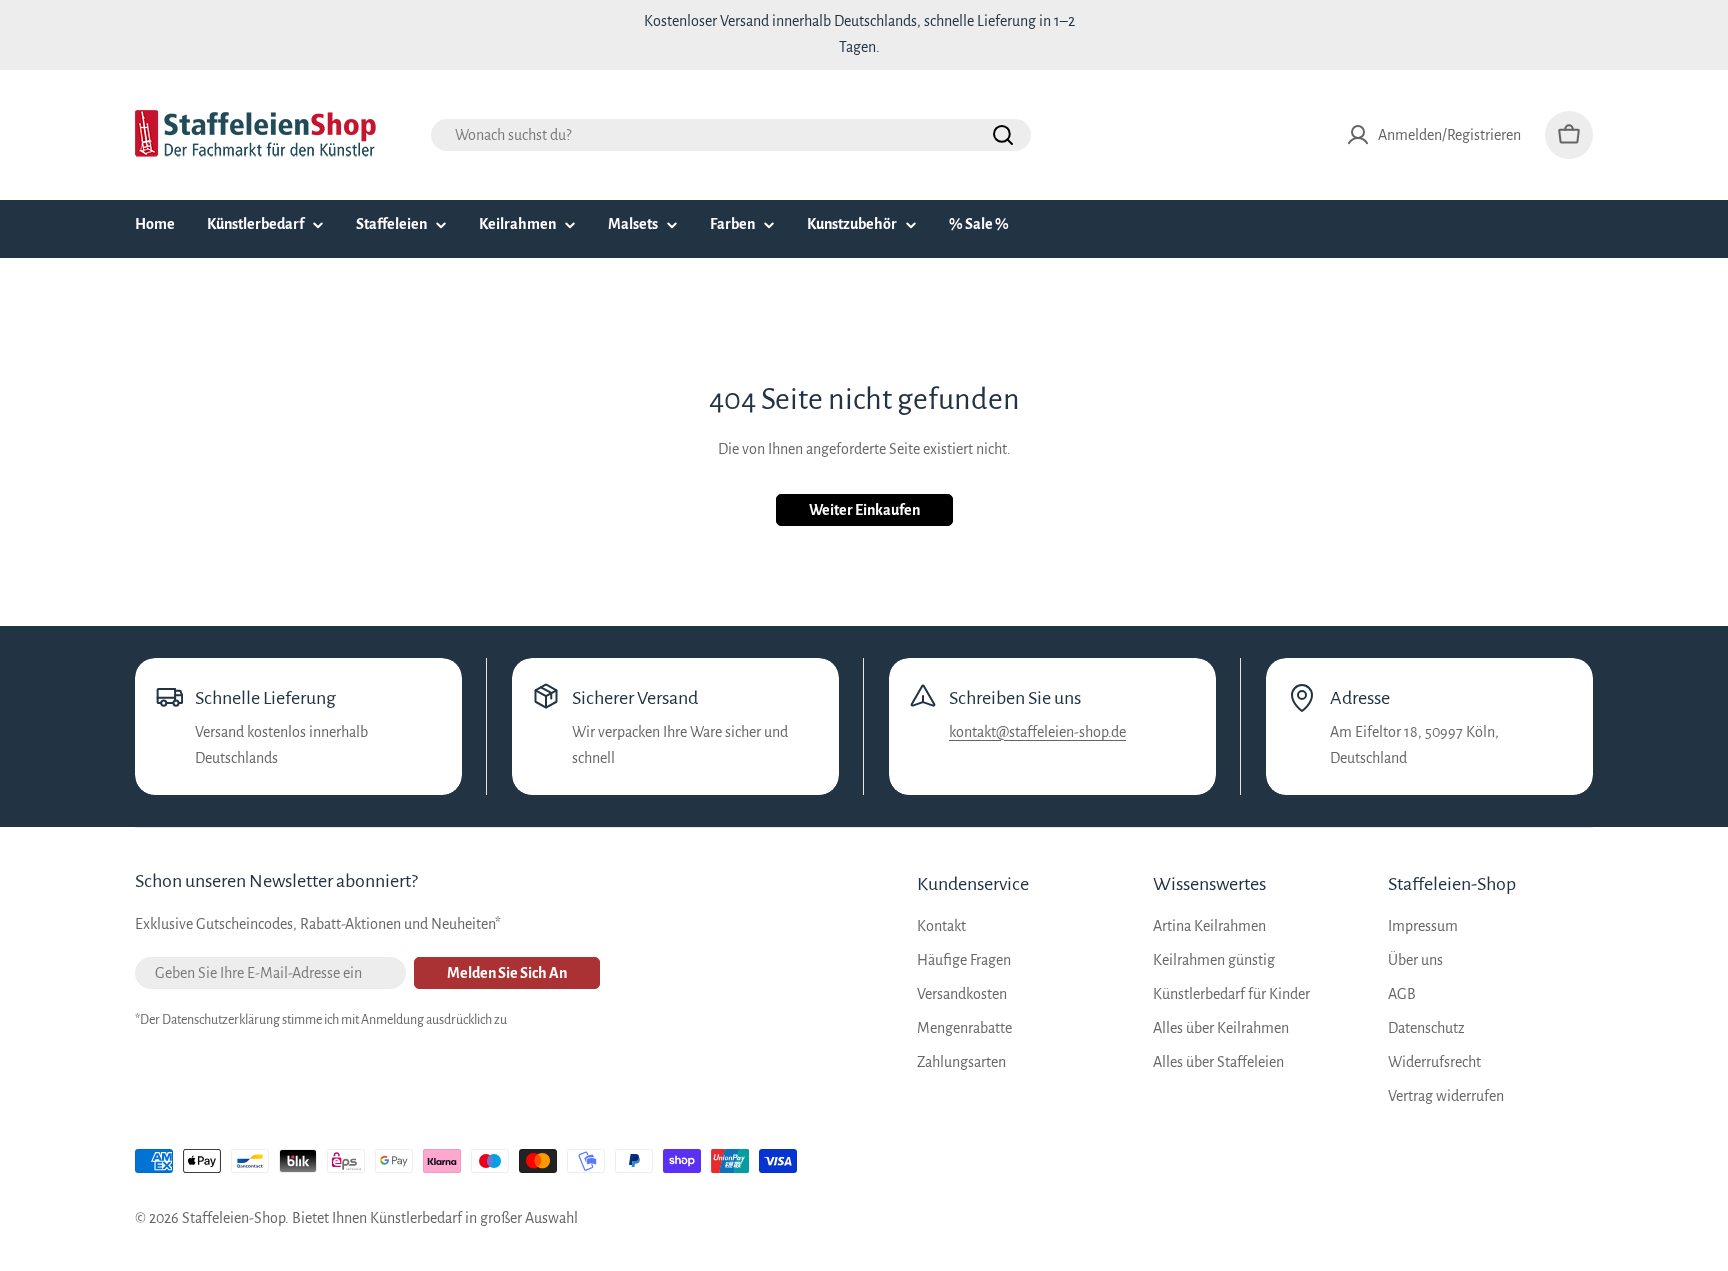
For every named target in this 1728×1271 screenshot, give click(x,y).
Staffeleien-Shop (233, 1218)
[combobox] (731, 135)
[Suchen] (1003, 135)
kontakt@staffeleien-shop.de (1037, 732)
